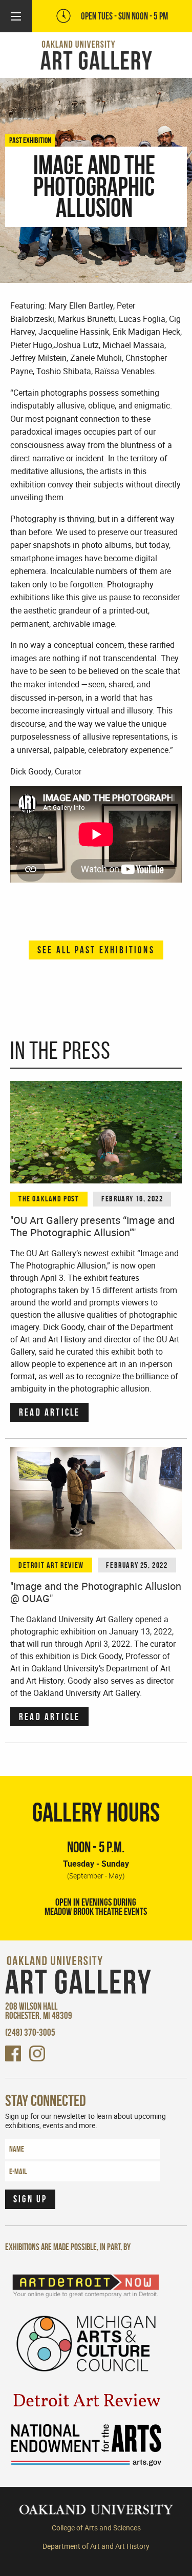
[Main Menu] (16, 16)
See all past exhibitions (96, 950)
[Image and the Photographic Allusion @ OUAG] (96, 1498)
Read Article (49, 1412)
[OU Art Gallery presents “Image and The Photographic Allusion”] (96, 1132)
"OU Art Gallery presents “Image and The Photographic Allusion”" (92, 1226)
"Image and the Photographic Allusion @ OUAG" (96, 1592)
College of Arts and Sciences (96, 2528)
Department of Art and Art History (96, 2546)
